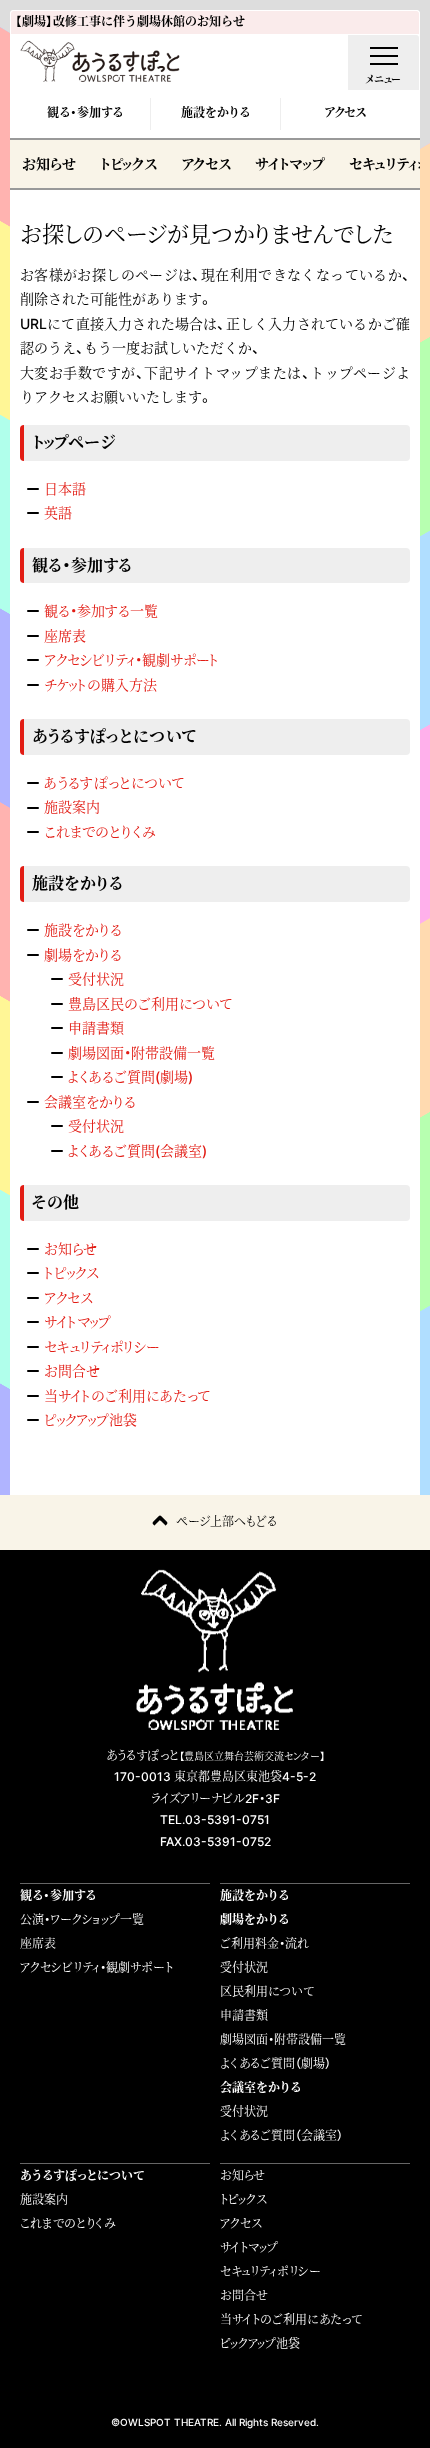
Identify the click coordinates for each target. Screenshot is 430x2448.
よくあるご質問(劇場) (130, 1076)
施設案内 (72, 806)
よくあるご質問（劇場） (275, 2063)
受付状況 (96, 978)
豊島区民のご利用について (150, 1003)
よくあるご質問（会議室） (281, 2135)
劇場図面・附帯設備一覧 (141, 1052)
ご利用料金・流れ (264, 1943)
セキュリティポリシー (101, 1346)
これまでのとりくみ (100, 831)
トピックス (128, 163)
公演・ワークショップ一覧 (82, 1919)
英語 (58, 512)
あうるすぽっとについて (114, 782)
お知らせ (49, 163)
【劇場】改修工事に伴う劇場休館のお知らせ (130, 21)
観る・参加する (85, 112)
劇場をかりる (83, 954)
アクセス (345, 112)
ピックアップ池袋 (90, 1419)
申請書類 (96, 1027)
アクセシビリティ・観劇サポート (131, 659)
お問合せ (72, 1370)
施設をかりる (215, 112)
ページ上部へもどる (226, 1521)
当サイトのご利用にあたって (127, 1395)
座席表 (65, 635)
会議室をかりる (90, 1101)
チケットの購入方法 (100, 684)
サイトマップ (290, 163)
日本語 (65, 488)
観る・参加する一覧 (101, 610)
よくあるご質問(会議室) (137, 1150)
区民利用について (267, 1991)
